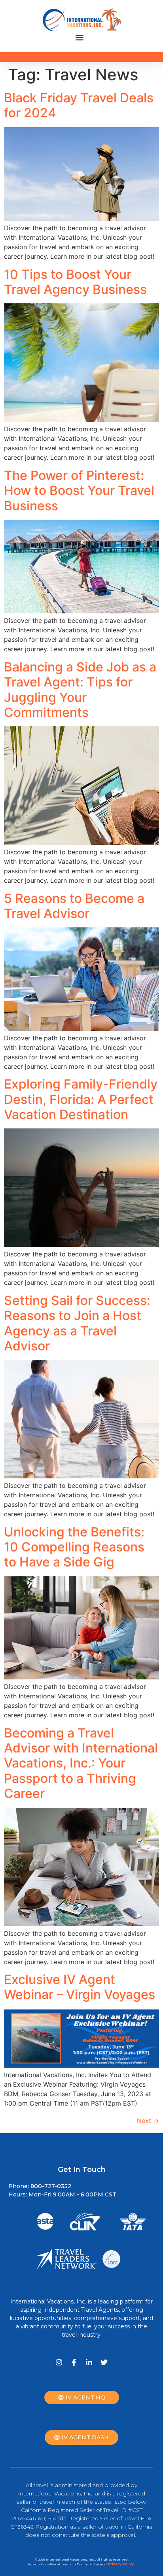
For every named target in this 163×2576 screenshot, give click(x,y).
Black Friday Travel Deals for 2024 (79, 105)
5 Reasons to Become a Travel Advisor (74, 906)
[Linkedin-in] (89, 2362)
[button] (80, 38)
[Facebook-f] (74, 2362)
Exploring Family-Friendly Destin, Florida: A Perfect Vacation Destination (81, 1099)
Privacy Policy (121, 2564)
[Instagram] (59, 2362)
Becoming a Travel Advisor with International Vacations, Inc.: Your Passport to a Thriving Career (81, 1763)
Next (148, 2121)
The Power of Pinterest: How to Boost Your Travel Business (79, 491)
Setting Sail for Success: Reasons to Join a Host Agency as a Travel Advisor (77, 1323)
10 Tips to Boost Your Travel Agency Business (75, 282)
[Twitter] (104, 2362)
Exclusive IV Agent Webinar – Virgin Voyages (80, 1987)
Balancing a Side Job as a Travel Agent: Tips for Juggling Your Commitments (80, 690)
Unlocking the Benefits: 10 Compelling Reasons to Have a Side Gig (74, 1547)
